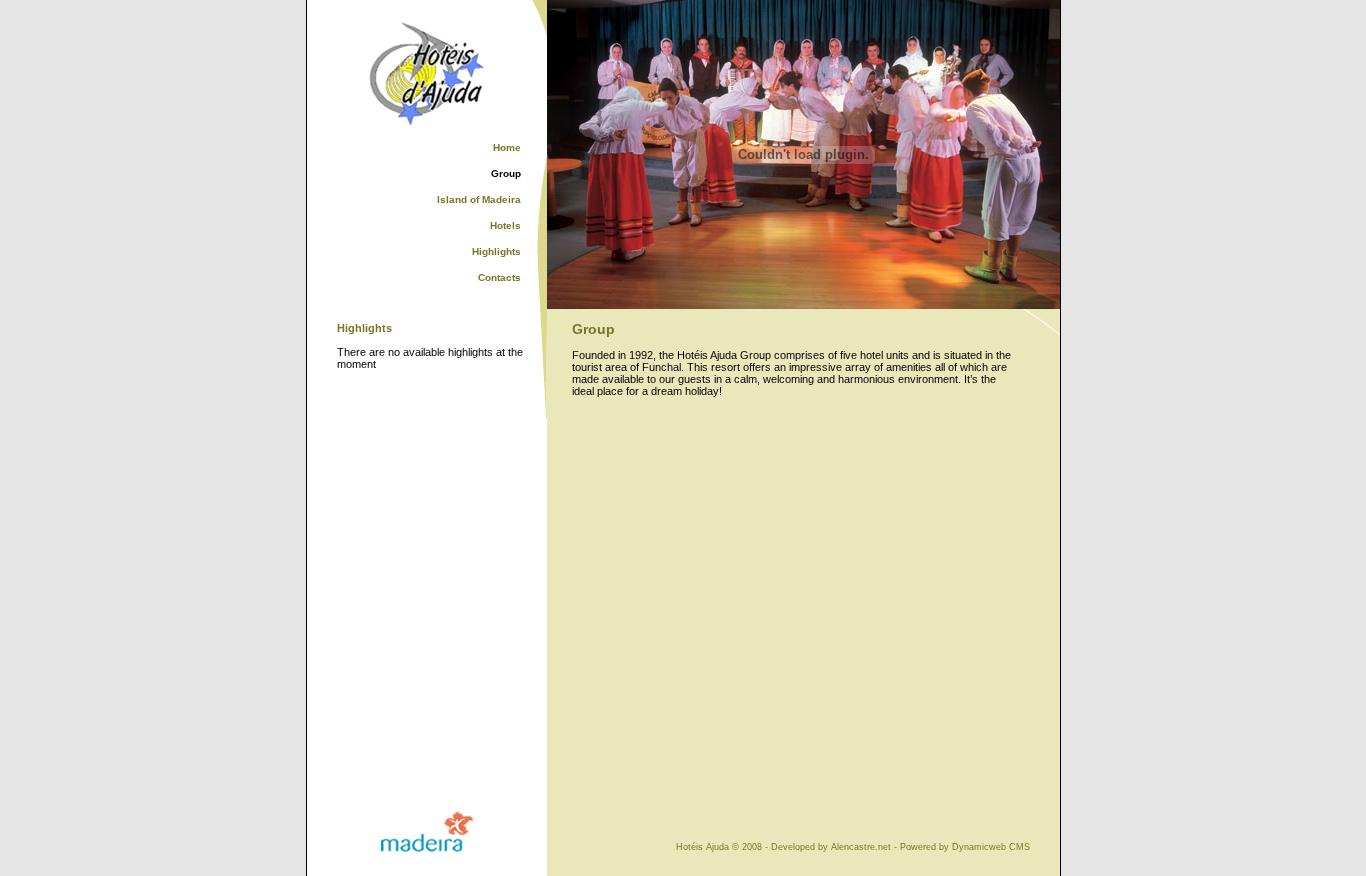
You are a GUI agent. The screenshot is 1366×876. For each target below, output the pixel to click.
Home (507, 147)
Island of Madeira (479, 199)
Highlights (496, 251)
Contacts (499, 277)
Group (506, 173)
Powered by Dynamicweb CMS (965, 847)
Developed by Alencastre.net (831, 847)
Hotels (505, 225)
